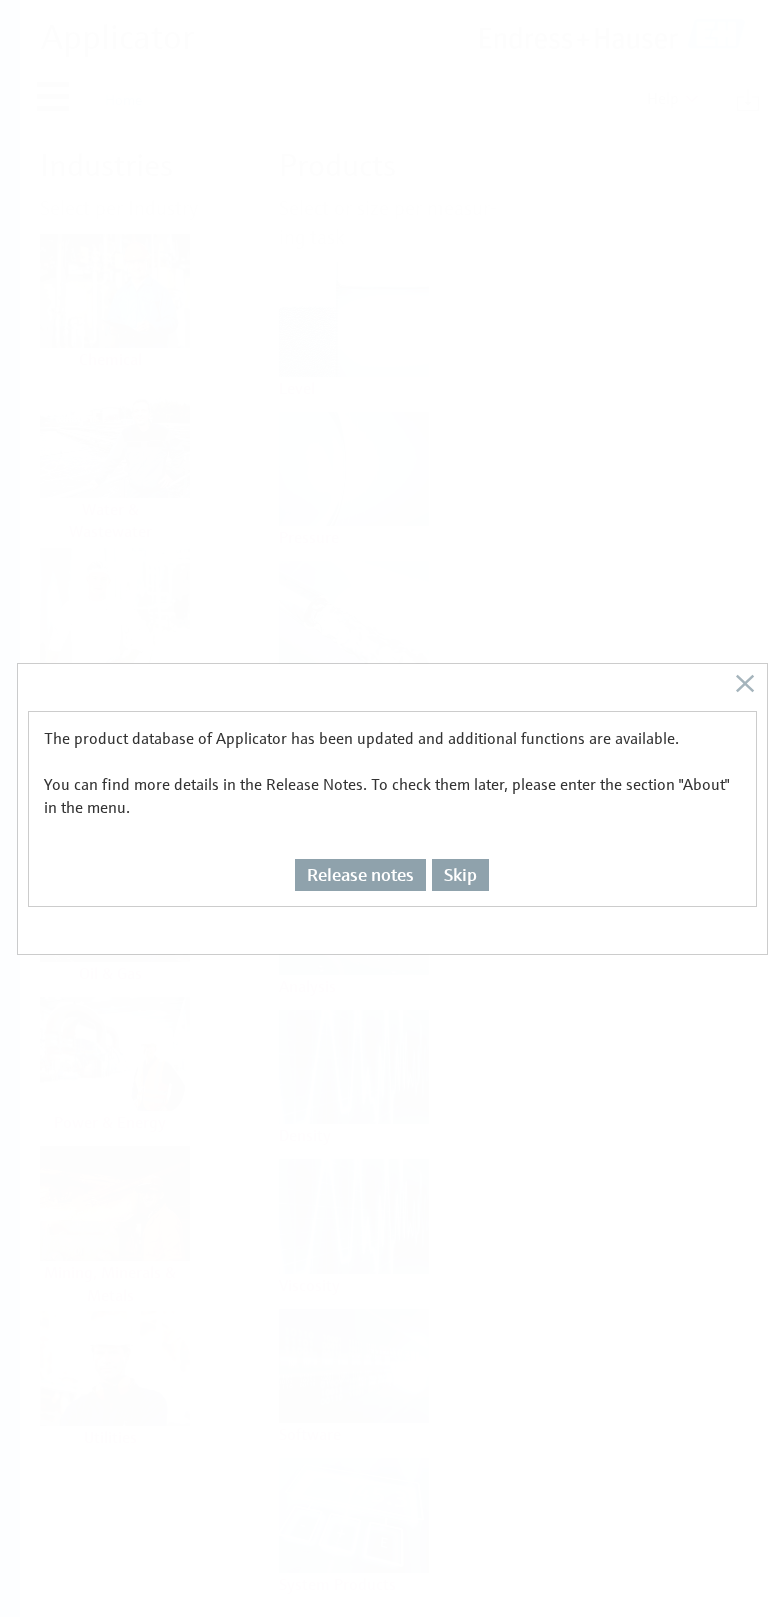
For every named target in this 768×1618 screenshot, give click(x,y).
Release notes (360, 874)
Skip (460, 874)
